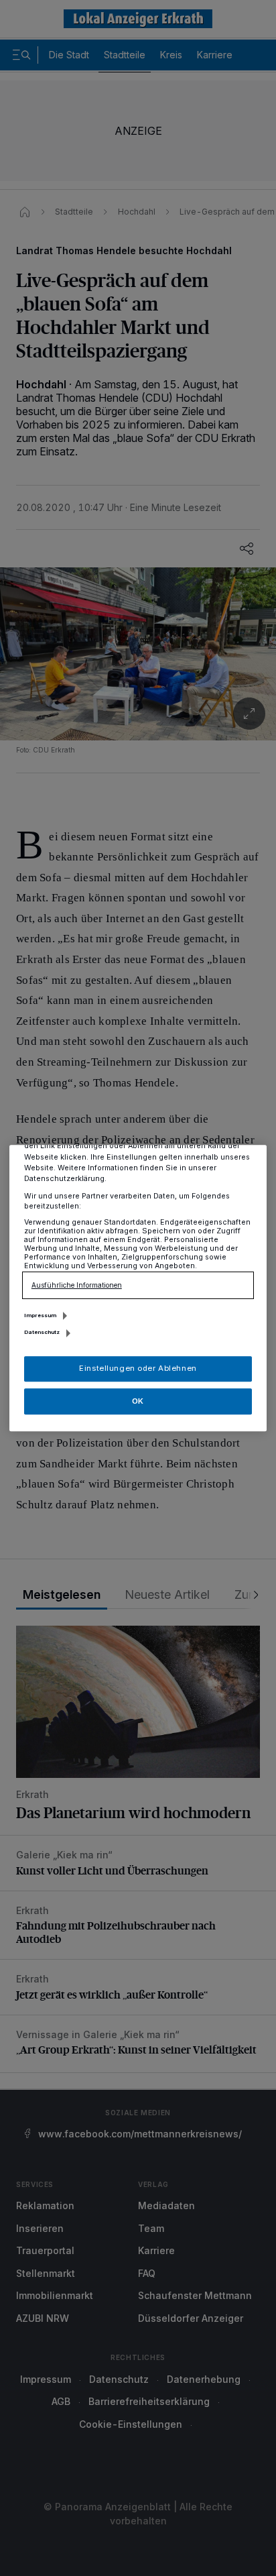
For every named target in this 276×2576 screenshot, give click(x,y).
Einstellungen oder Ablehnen (138, 1368)
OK (138, 1401)
